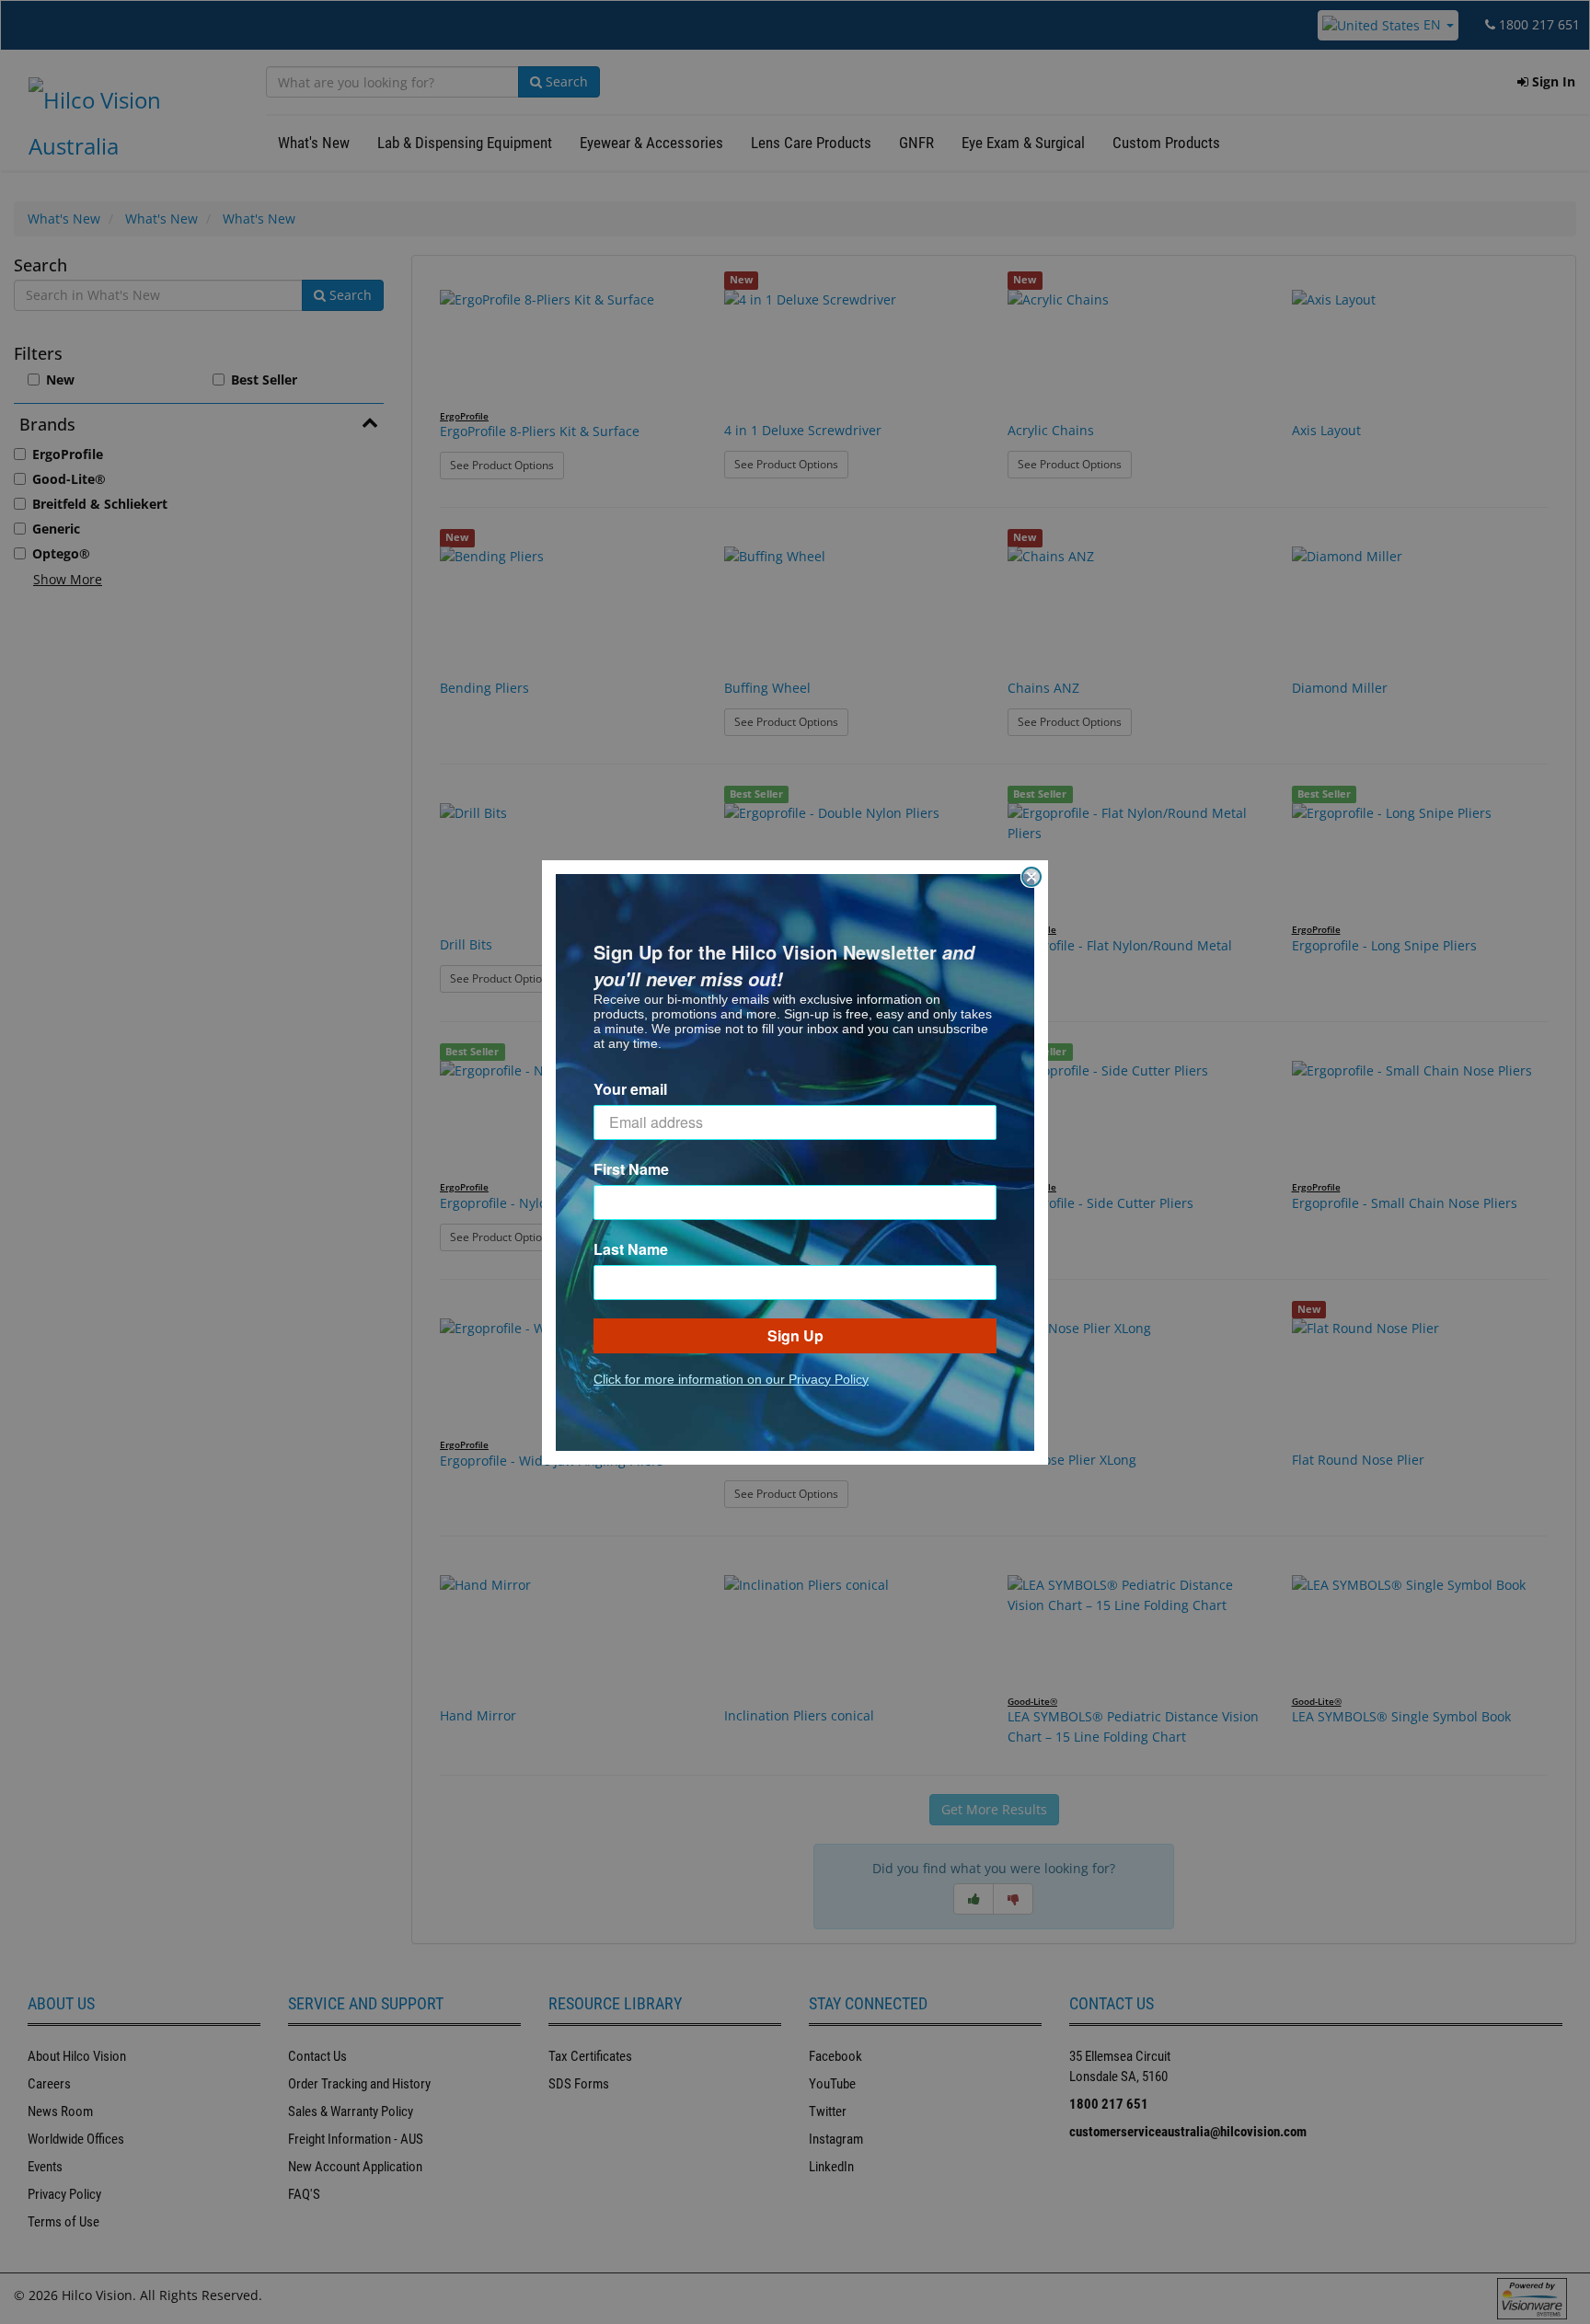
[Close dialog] (1031, 877)
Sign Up (795, 1335)
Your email (630, 1089)
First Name (631, 1169)
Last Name (631, 1249)
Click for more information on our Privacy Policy (731, 1379)
